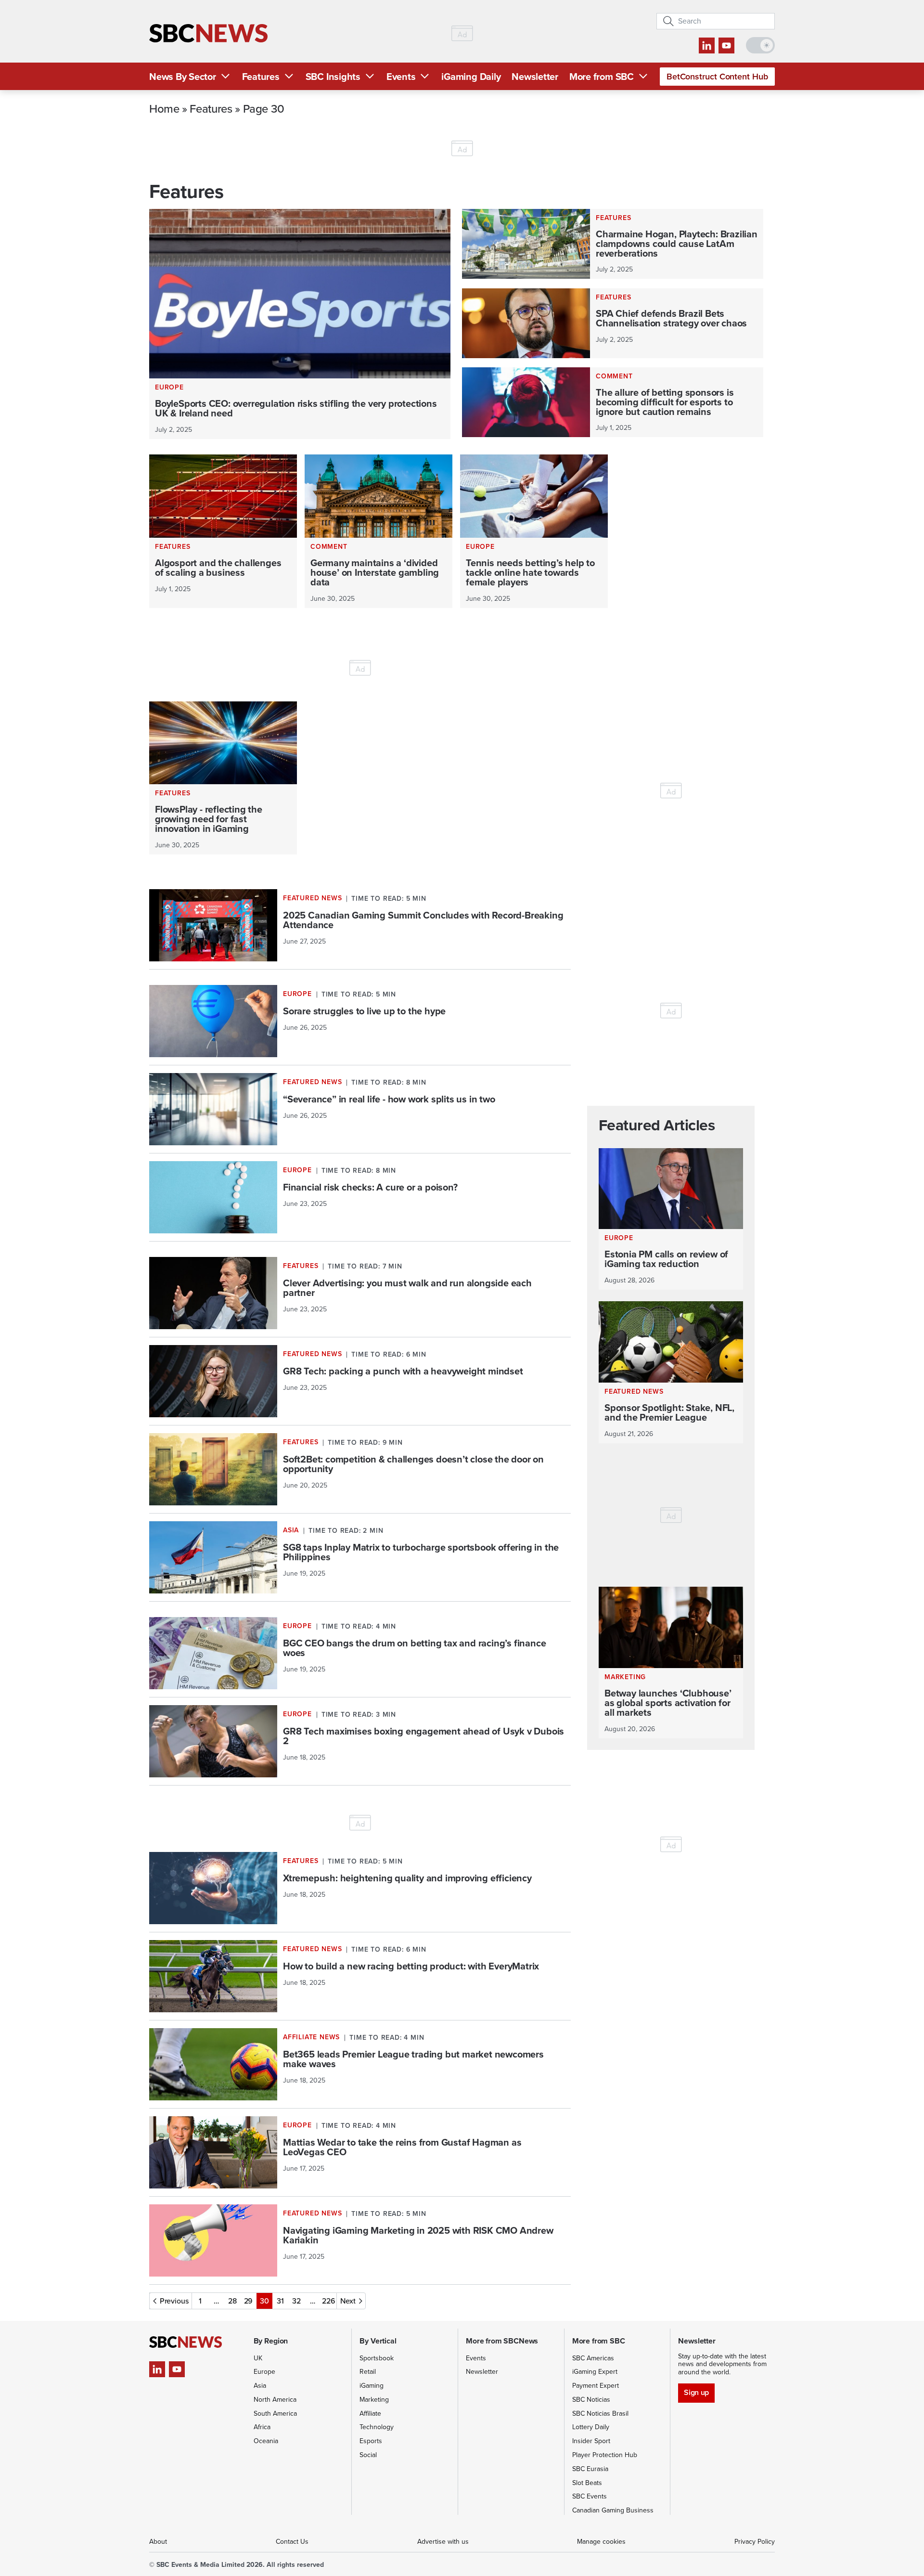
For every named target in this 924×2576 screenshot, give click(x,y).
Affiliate (370, 2414)
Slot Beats (587, 2483)
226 (329, 2301)
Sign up (696, 2392)
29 (249, 2301)
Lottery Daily (591, 2427)
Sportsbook (377, 2358)
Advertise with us (443, 2542)
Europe (264, 2372)
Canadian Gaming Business (613, 2510)
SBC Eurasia (590, 2469)
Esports (371, 2441)
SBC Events (590, 2496)
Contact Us (292, 2542)
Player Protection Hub (605, 2455)
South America (275, 2414)
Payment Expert (596, 2386)
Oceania (266, 2441)
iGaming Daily (471, 77)
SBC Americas (593, 2358)
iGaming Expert (595, 2372)
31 (280, 2301)
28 (232, 2301)
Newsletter (535, 77)
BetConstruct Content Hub (717, 77)
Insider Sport (591, 2441)
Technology (377, 2427)
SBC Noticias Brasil (600, 2414)
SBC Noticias (591, 2400)
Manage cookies (601, 2542)
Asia (260, 2386)
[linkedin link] (707, 45)
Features (261, 77)
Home (164, 108)
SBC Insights (333, 77)
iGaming (372, 2386)
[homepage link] (208, 33)
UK (258, 2358)
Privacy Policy (755, 2542)
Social (368, 2455)
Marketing (374, 2400)
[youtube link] (726, 45)
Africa (262, 2427)
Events (401, 77)
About (158, 2542)
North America (275, 2400)
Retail (368, 2372)
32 (296, 2301)
